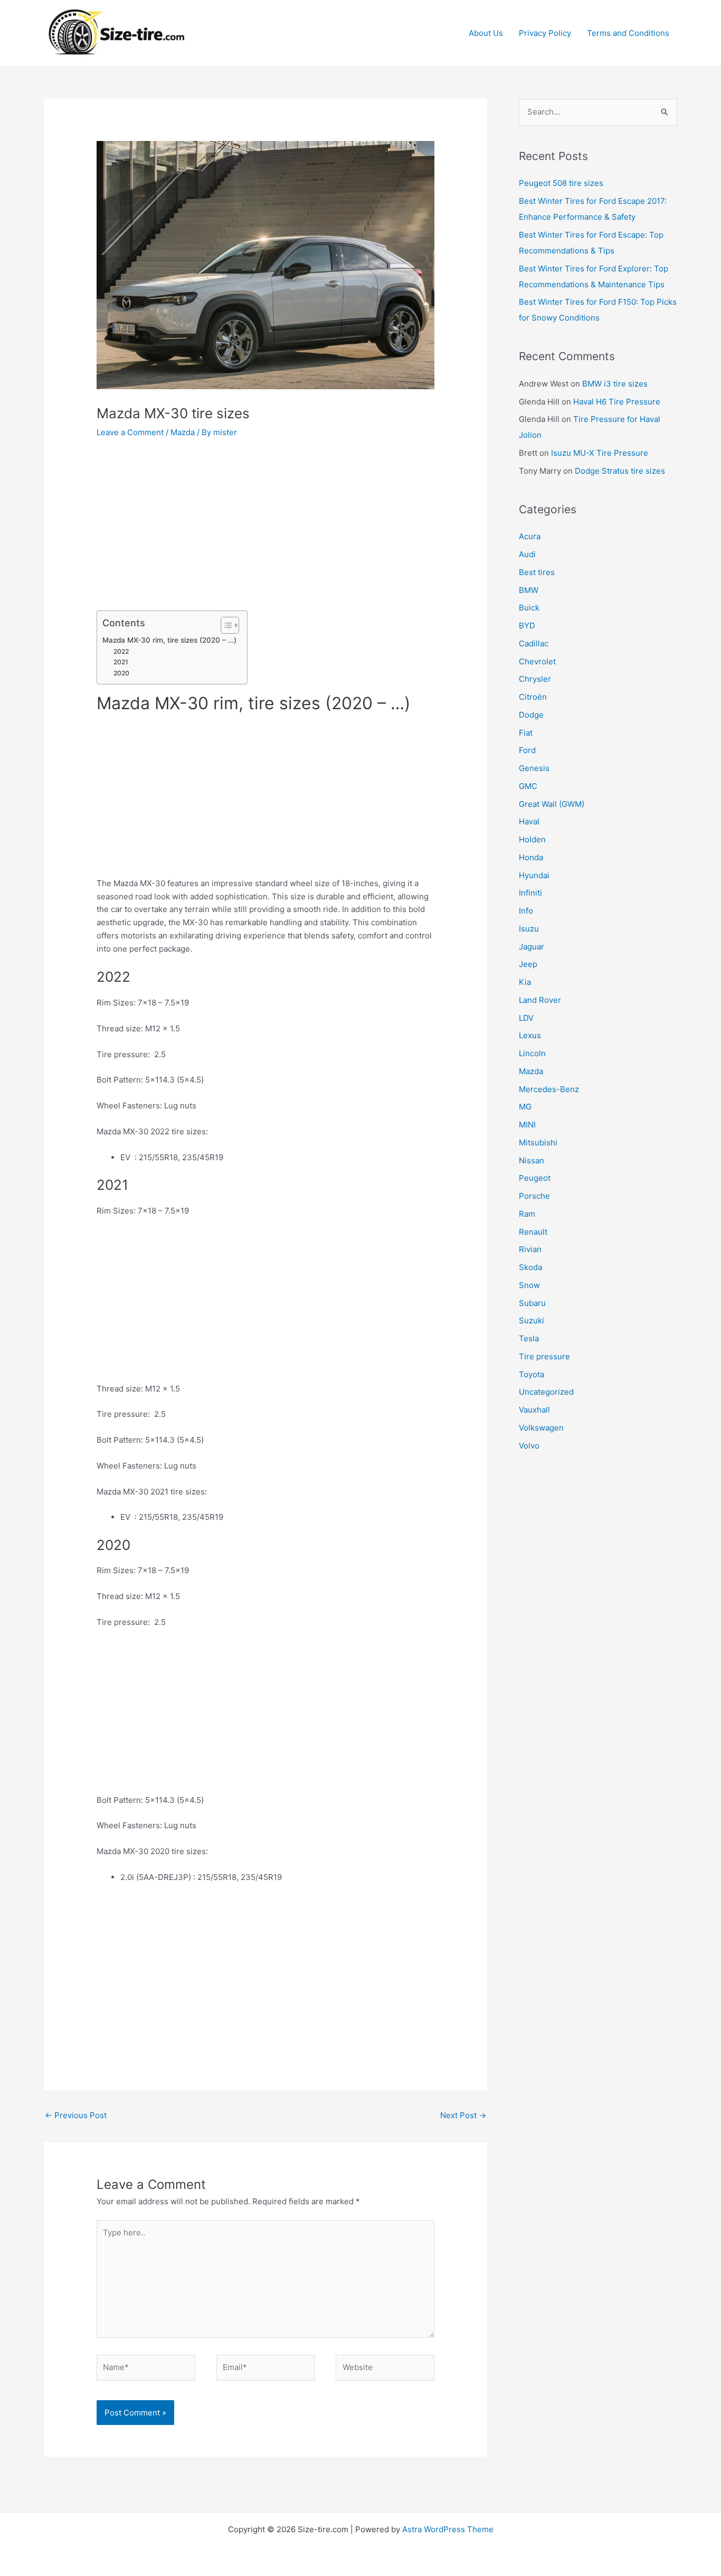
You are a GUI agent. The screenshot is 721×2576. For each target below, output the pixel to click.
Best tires (537, 572)
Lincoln (532, 1053)
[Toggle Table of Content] (225, 625)
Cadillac (534, 643)
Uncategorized (546, 1392)
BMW (529, 590)
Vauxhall (534, 1410)
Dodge (531, 715)
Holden (532, 839)
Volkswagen (541, 1428)
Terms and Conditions (628, 33)
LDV (526, 1018)
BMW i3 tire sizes (615, 384)
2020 (121, 673)
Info (526, 911)
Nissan (532, 1160)
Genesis (534, 768)
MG (525, 1107)
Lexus (530, 1035)
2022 (121, 651)
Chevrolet (537, 661)
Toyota (532, 1374)
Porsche (534, 1196)
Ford (527, 750)
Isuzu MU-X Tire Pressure (600, 453)
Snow (529, 1285)
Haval (529, 821)
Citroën (533, 697)
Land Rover (540, 1000)
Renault (533, 1232)
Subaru (532, 1303)
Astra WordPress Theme (448, 2529)
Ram (527, 1214)
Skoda (530, 1267)
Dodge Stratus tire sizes (620, 471)
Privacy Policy (545, 33)
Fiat (526, 733)
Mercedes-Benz (549, 1089)
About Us (486, 33)
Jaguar (532, 947)
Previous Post (76, 2115)
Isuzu (529, 929)
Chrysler (535, 679)
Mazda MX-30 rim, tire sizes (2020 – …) (169, 640)
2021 (121, 662)
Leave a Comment (130, 432)
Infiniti (530, 893)
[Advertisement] (265, 532)
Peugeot (535, 1178)
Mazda (183, 432)
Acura (530, 536)
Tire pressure (544, 1356)
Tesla (529, 1338)
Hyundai (534, 875)
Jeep (528, 964)
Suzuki (532, 1320)
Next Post (463, 2115)
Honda (531, 857)
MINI (527, 1125)
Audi (527, 554)
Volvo (529, 1446)
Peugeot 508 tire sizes (561, 183)
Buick (529, 608)
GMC (528, 786)
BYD (527, 626)
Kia (525, 982)
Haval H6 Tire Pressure (617, 402)
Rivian (530, 1249)
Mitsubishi (538, 1143)
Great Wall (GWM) (552, 804)
